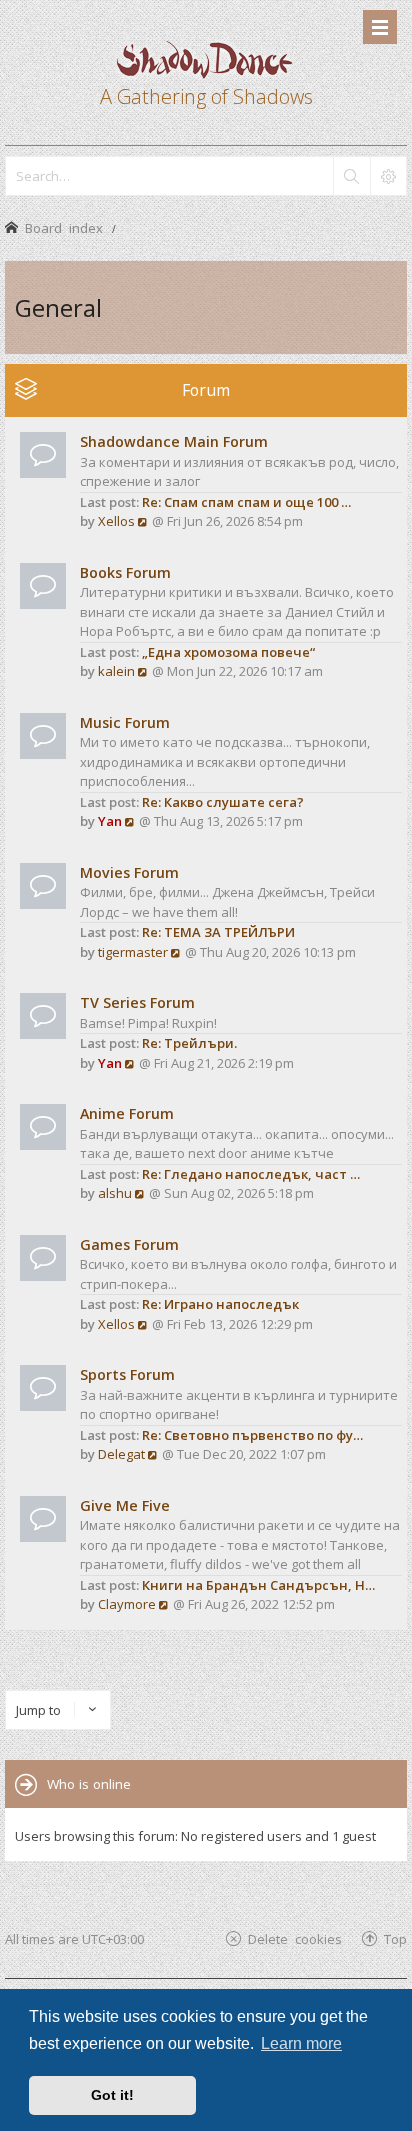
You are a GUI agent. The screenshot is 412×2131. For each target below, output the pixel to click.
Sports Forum (127, 1374)
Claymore (127, 1604)
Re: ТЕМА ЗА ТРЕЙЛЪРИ (218, 932)
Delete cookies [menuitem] (295, 1938)
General (58, 307)
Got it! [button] (112, 2095)
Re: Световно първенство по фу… (252, 1435)
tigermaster (133, 952)
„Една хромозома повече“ (228, 652)
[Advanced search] (388, 176)
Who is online (89, 1784)
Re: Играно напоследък (220, 1304)
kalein (116, 671)
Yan (110, 821)
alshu (115, 1193)
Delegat (121, 1454)
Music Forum (125, 722)
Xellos (116, 521)
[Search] (351, 176)
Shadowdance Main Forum (174, 441)
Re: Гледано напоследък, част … (251, 1174)
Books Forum (125, 572)
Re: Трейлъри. (189, 1043)
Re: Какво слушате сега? (223, 802)
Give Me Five (125, 1505)
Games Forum (129, 1244)
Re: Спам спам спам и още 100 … (246, 502)
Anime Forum (127, 1113)
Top (395, 1938)
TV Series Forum (137, 1002)
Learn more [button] (301, 2043)
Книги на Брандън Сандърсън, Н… (258, 1585)
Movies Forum (129, 872)
